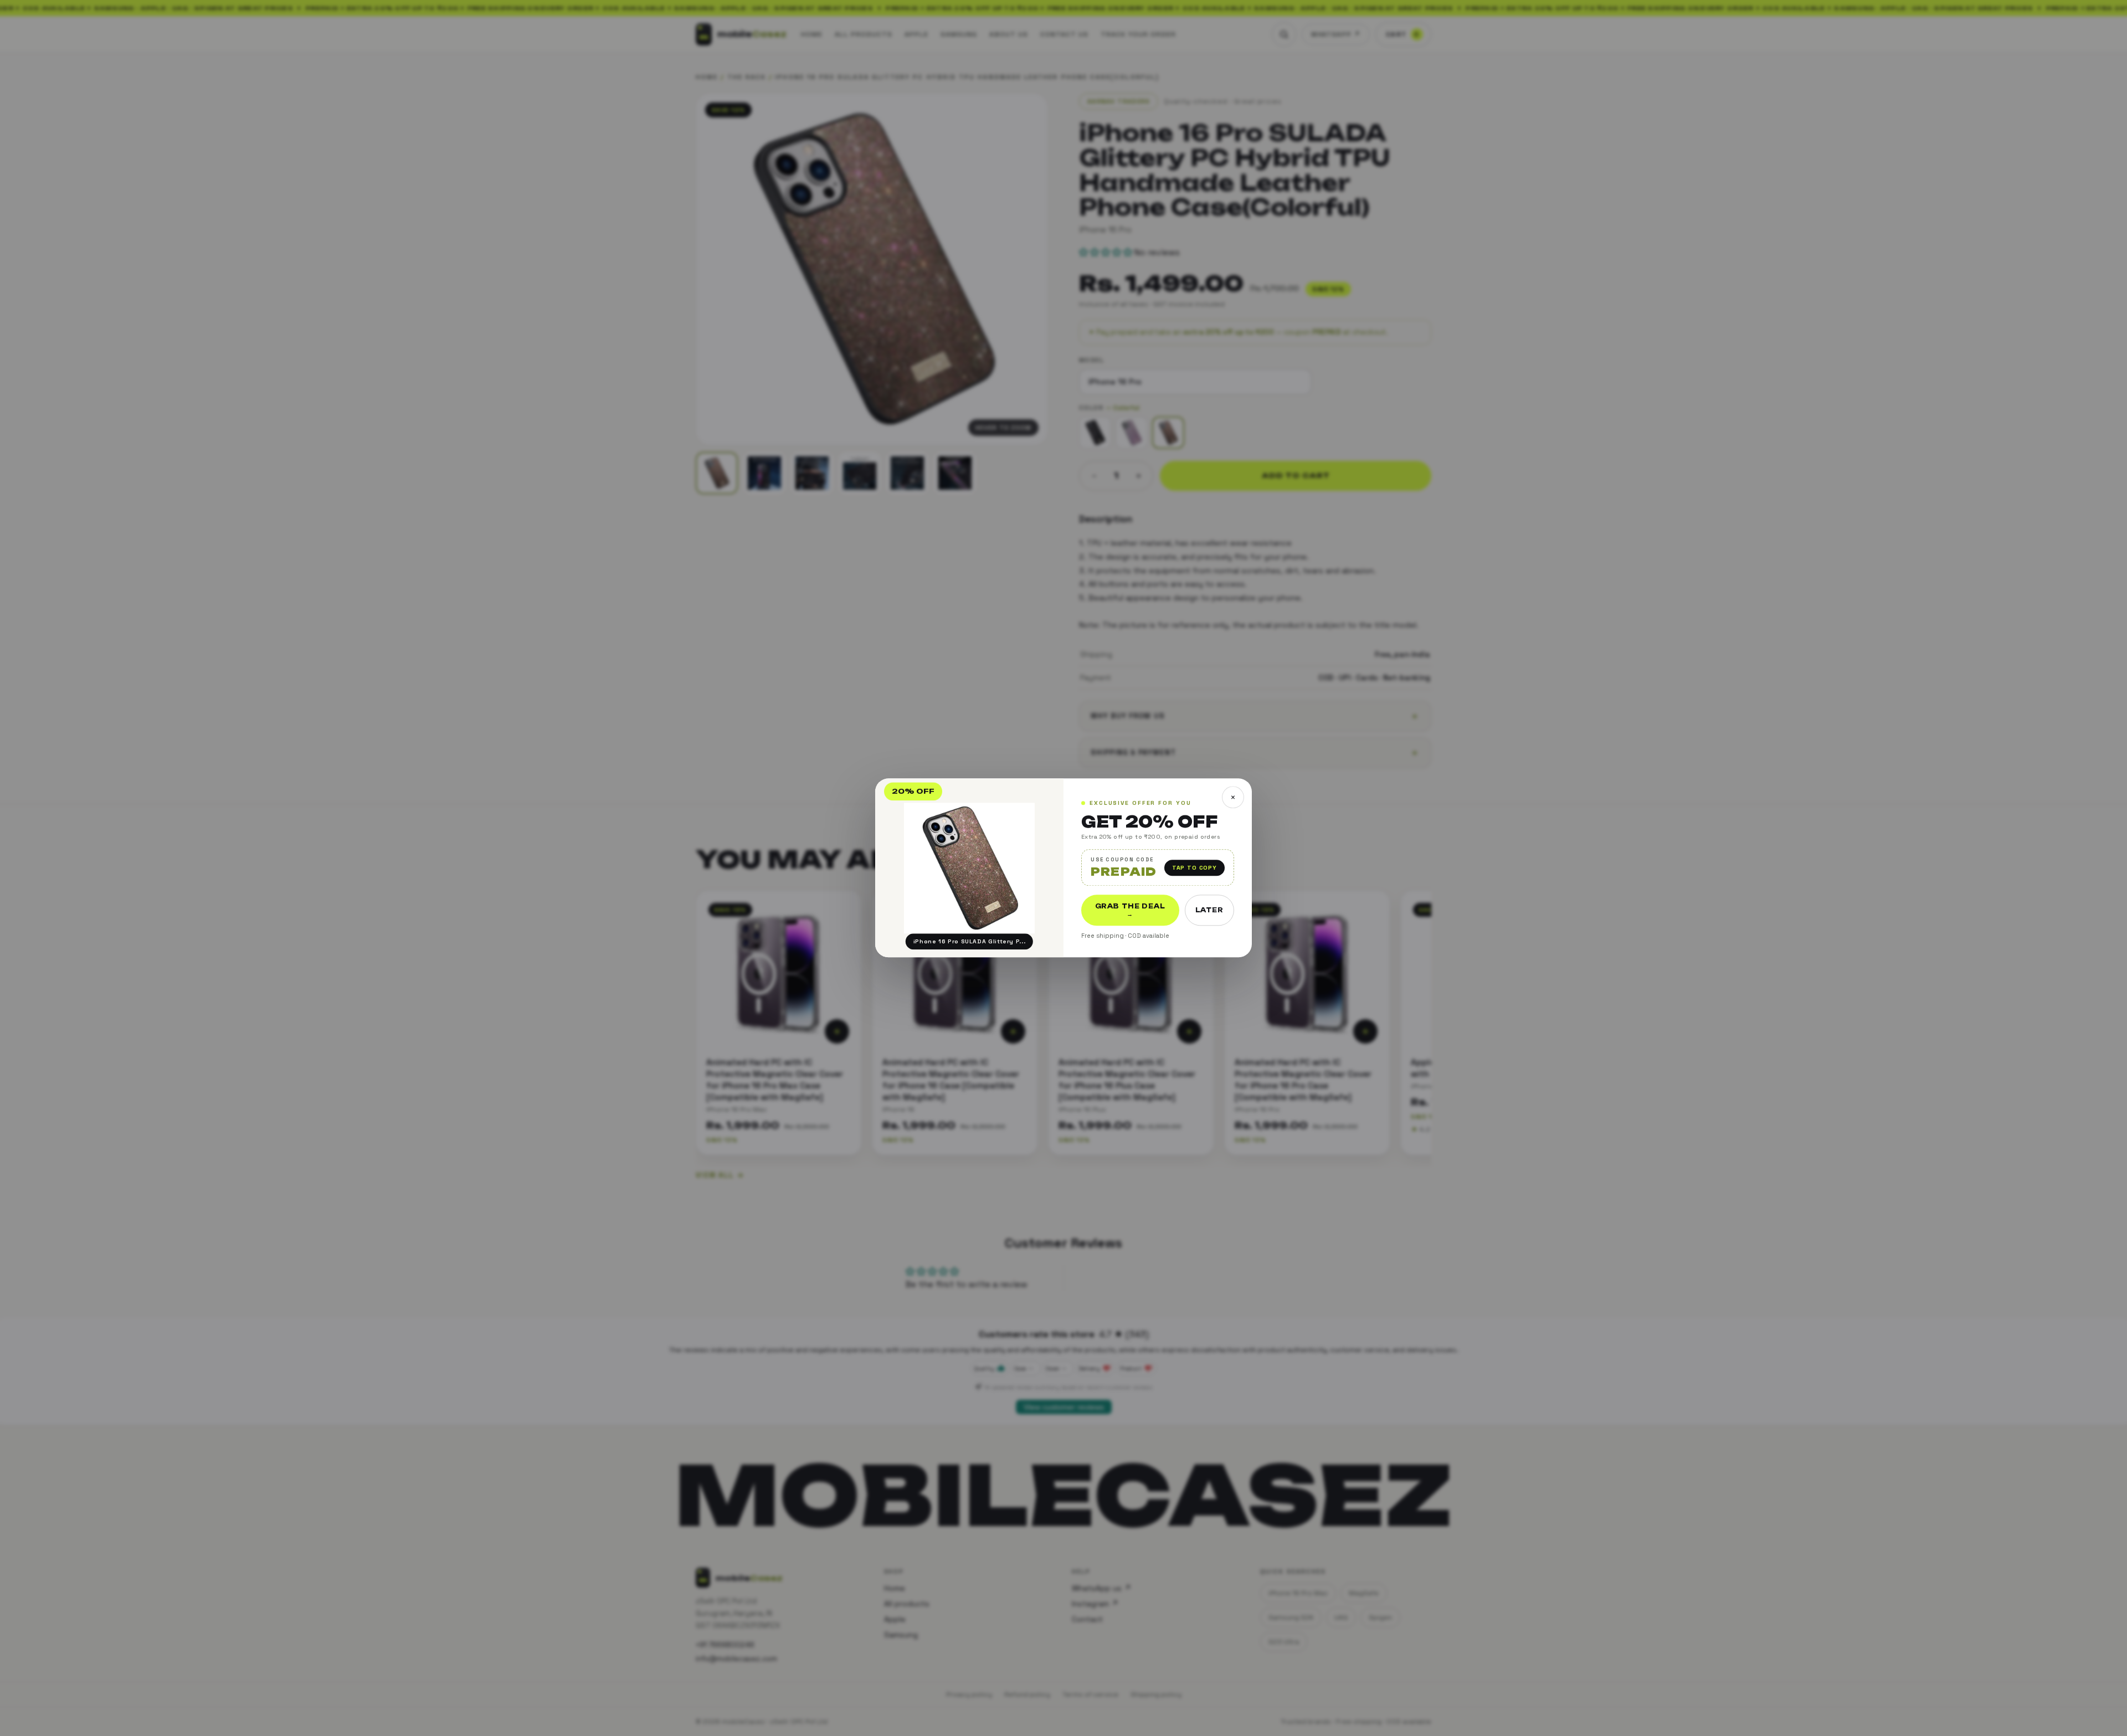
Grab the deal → (1130, 911)
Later (1209, 911)
